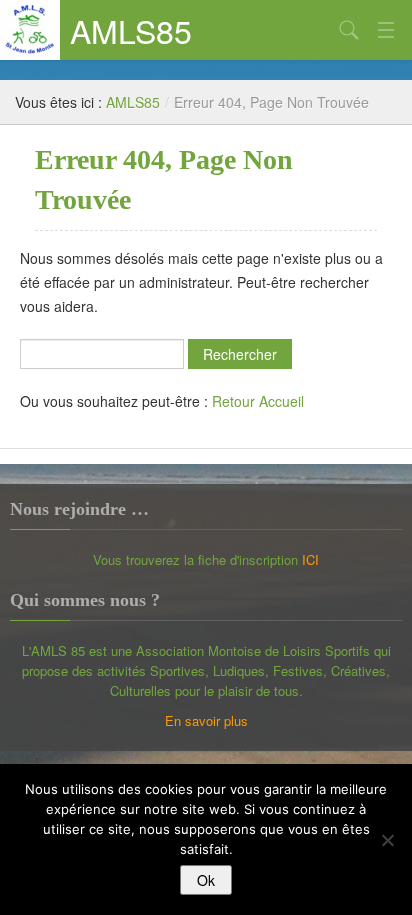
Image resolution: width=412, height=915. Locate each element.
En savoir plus (206, 720)
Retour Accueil (258, 401)
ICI (310, 559)
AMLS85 (131, 30)
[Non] (387, 840)
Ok (206, 880)
